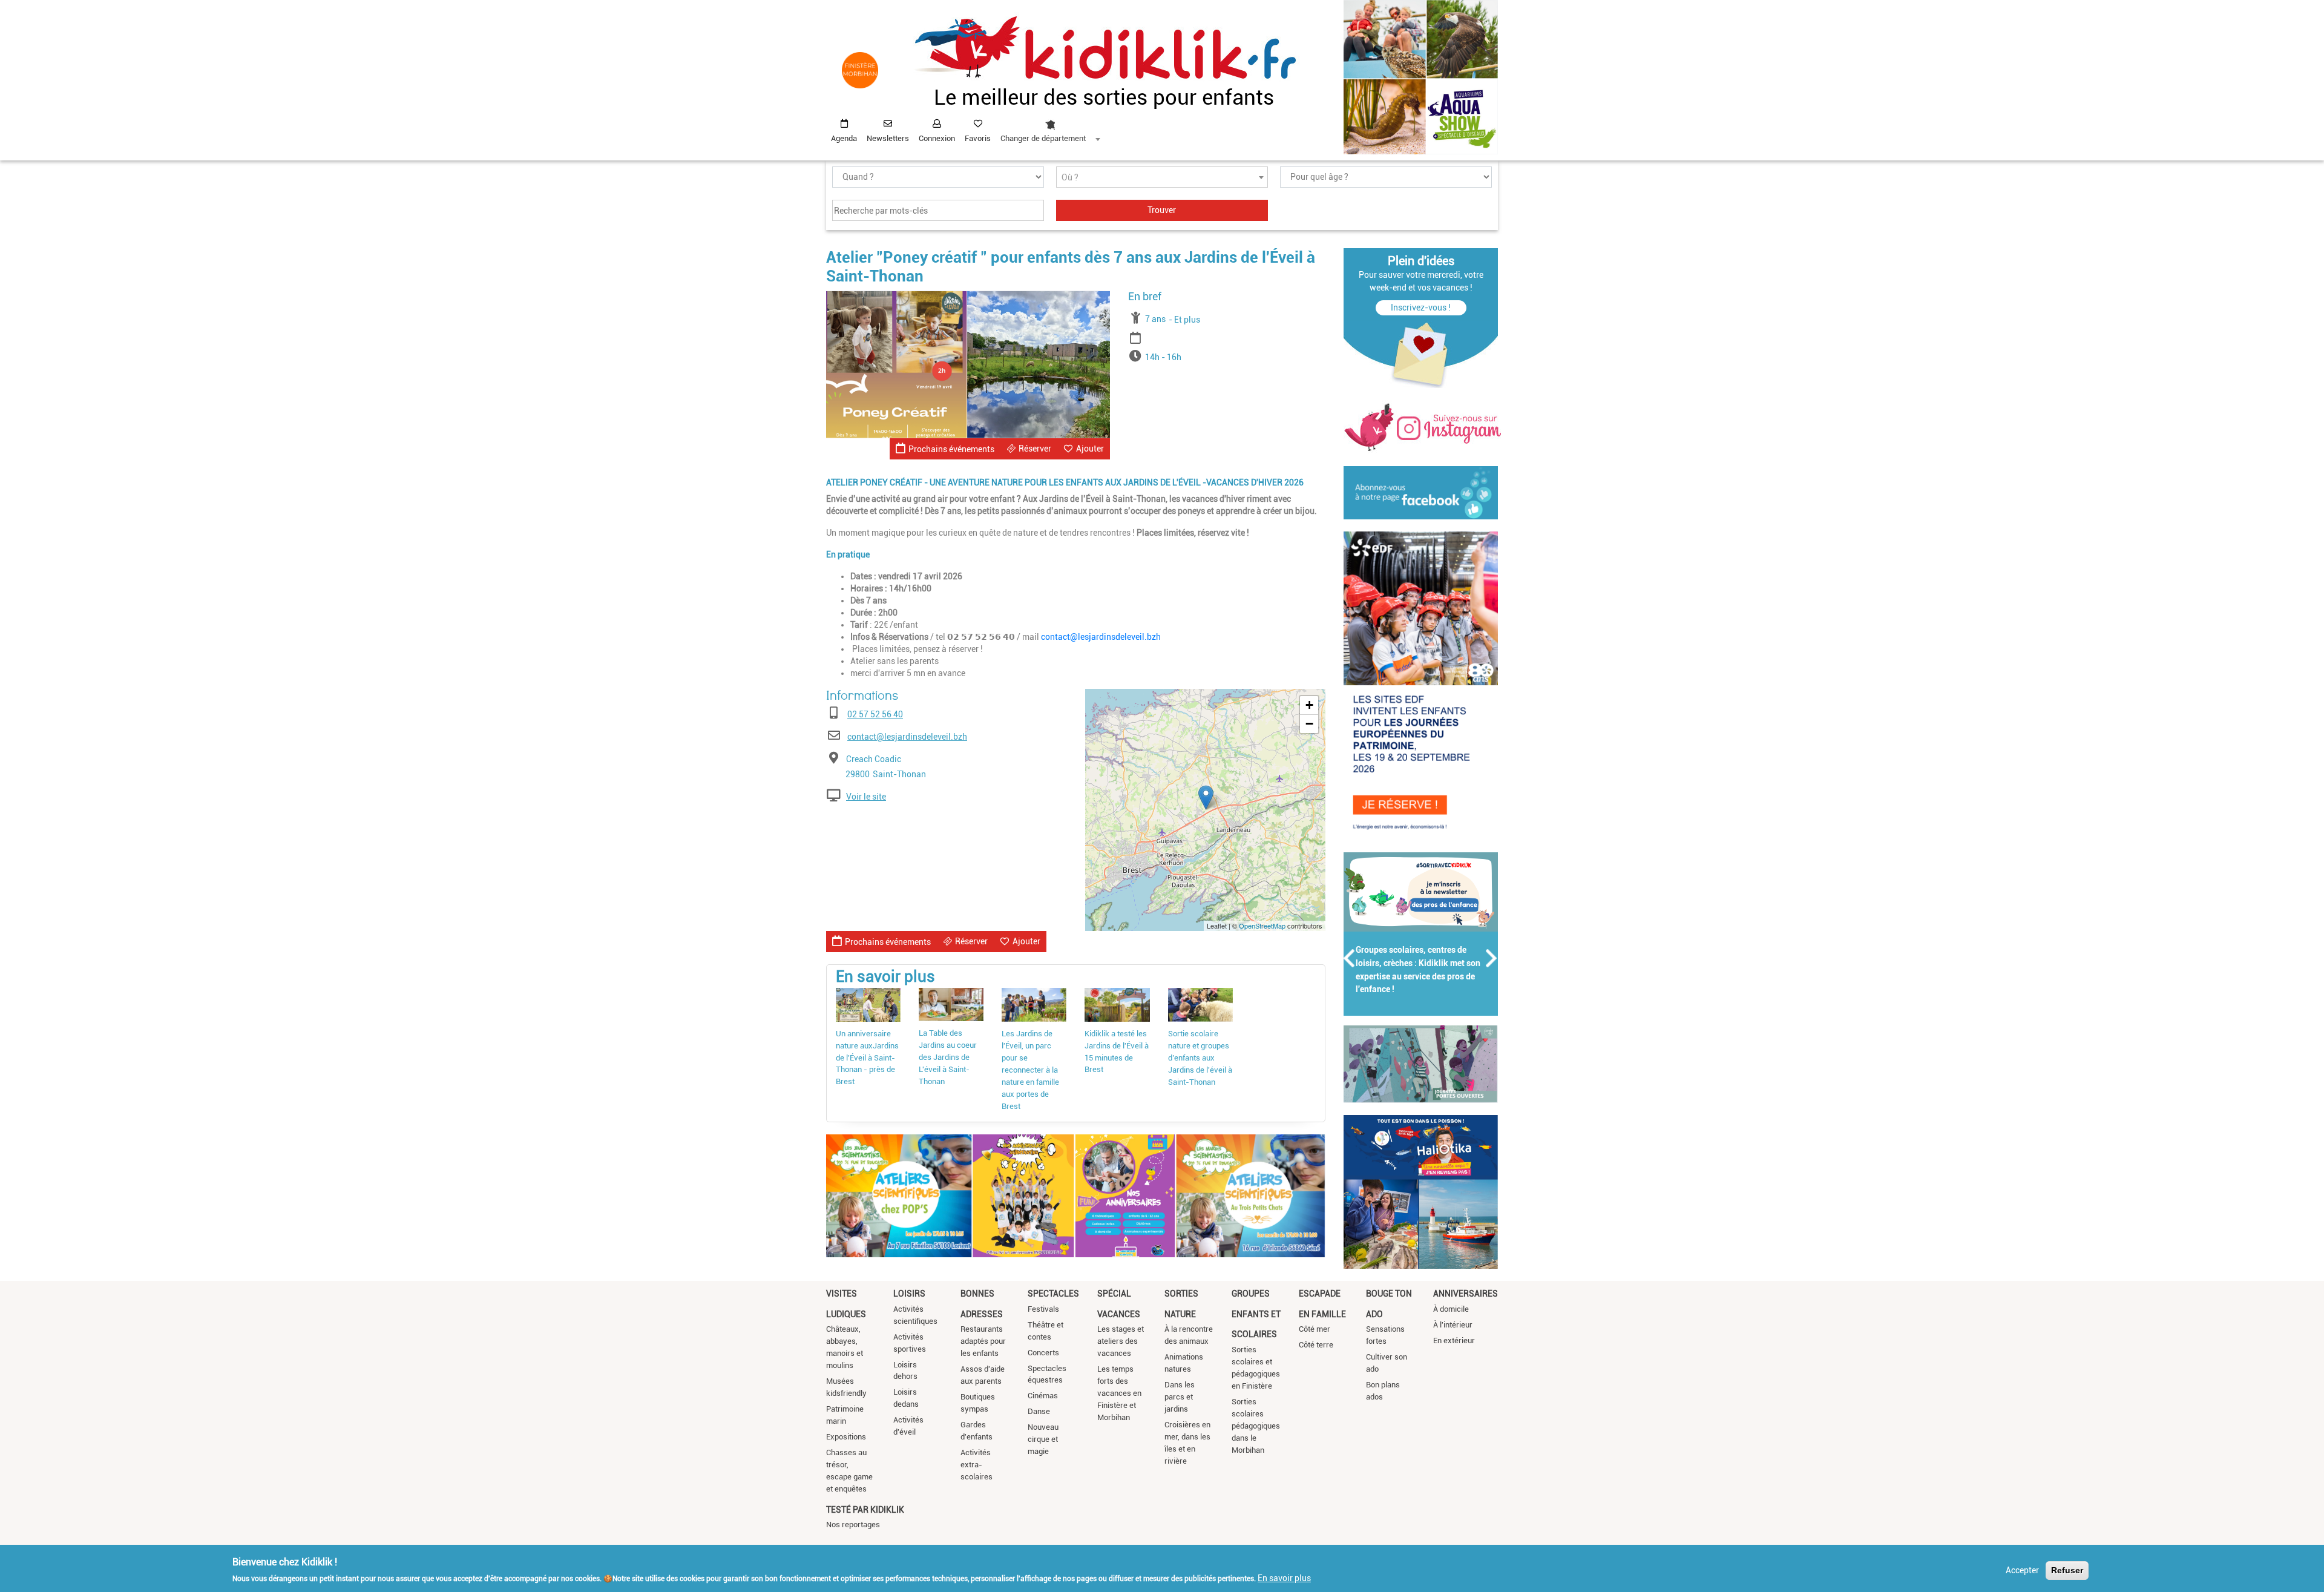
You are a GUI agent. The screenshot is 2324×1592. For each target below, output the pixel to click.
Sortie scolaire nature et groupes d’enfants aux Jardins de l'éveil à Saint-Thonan (1200, 1058)
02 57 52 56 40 (875, 714)
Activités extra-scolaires (977, 1465)
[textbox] (1162, 178)
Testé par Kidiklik (865, 1510)
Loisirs (909, 1294)
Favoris (978, 138)
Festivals (1043, 1309)
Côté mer (1315, 1329)
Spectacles (1053, 1294)
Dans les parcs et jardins (1180, 1397)
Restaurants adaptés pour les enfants (983, 1341)
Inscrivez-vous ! (1421, 308)
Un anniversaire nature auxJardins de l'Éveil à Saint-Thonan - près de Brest (867, 1058)
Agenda (844, 138)
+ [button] (1309, 705)
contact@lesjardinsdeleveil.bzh (1101, 637)
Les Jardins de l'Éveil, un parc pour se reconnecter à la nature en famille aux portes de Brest (1030, 1070)
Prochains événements (951, 449)
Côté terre (1316, 1345)
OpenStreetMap (1262, 926)
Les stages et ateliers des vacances (1121, 1341)
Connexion (937, 138)
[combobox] (1050, 128)
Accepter (2022, 1570)
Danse (1039, 1411)
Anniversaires (1466, 1294)
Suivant (1492, 958)
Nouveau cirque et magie (1043, 1439)
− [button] (1309, 724)
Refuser (2067, 1570)
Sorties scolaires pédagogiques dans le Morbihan (1256, 1426)
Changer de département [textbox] (1043, 138)
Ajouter (1090, 449)
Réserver (1035, 449)
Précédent (1350, 958)
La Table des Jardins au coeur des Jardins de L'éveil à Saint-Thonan (948, 1057)
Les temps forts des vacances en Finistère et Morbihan (1119, 1393)
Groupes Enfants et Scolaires (1256, 1314)
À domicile (1451, 1309)
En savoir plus (1284, 1578)
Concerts (1043, 1353)
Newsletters (888, 138)
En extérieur (1454, 1340)
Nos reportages (853, 1525)
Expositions (846, 1437)
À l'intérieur (1453, 1325)
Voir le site (866, 797)
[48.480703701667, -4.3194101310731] (1206, 798)
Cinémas (1043, 1396)
